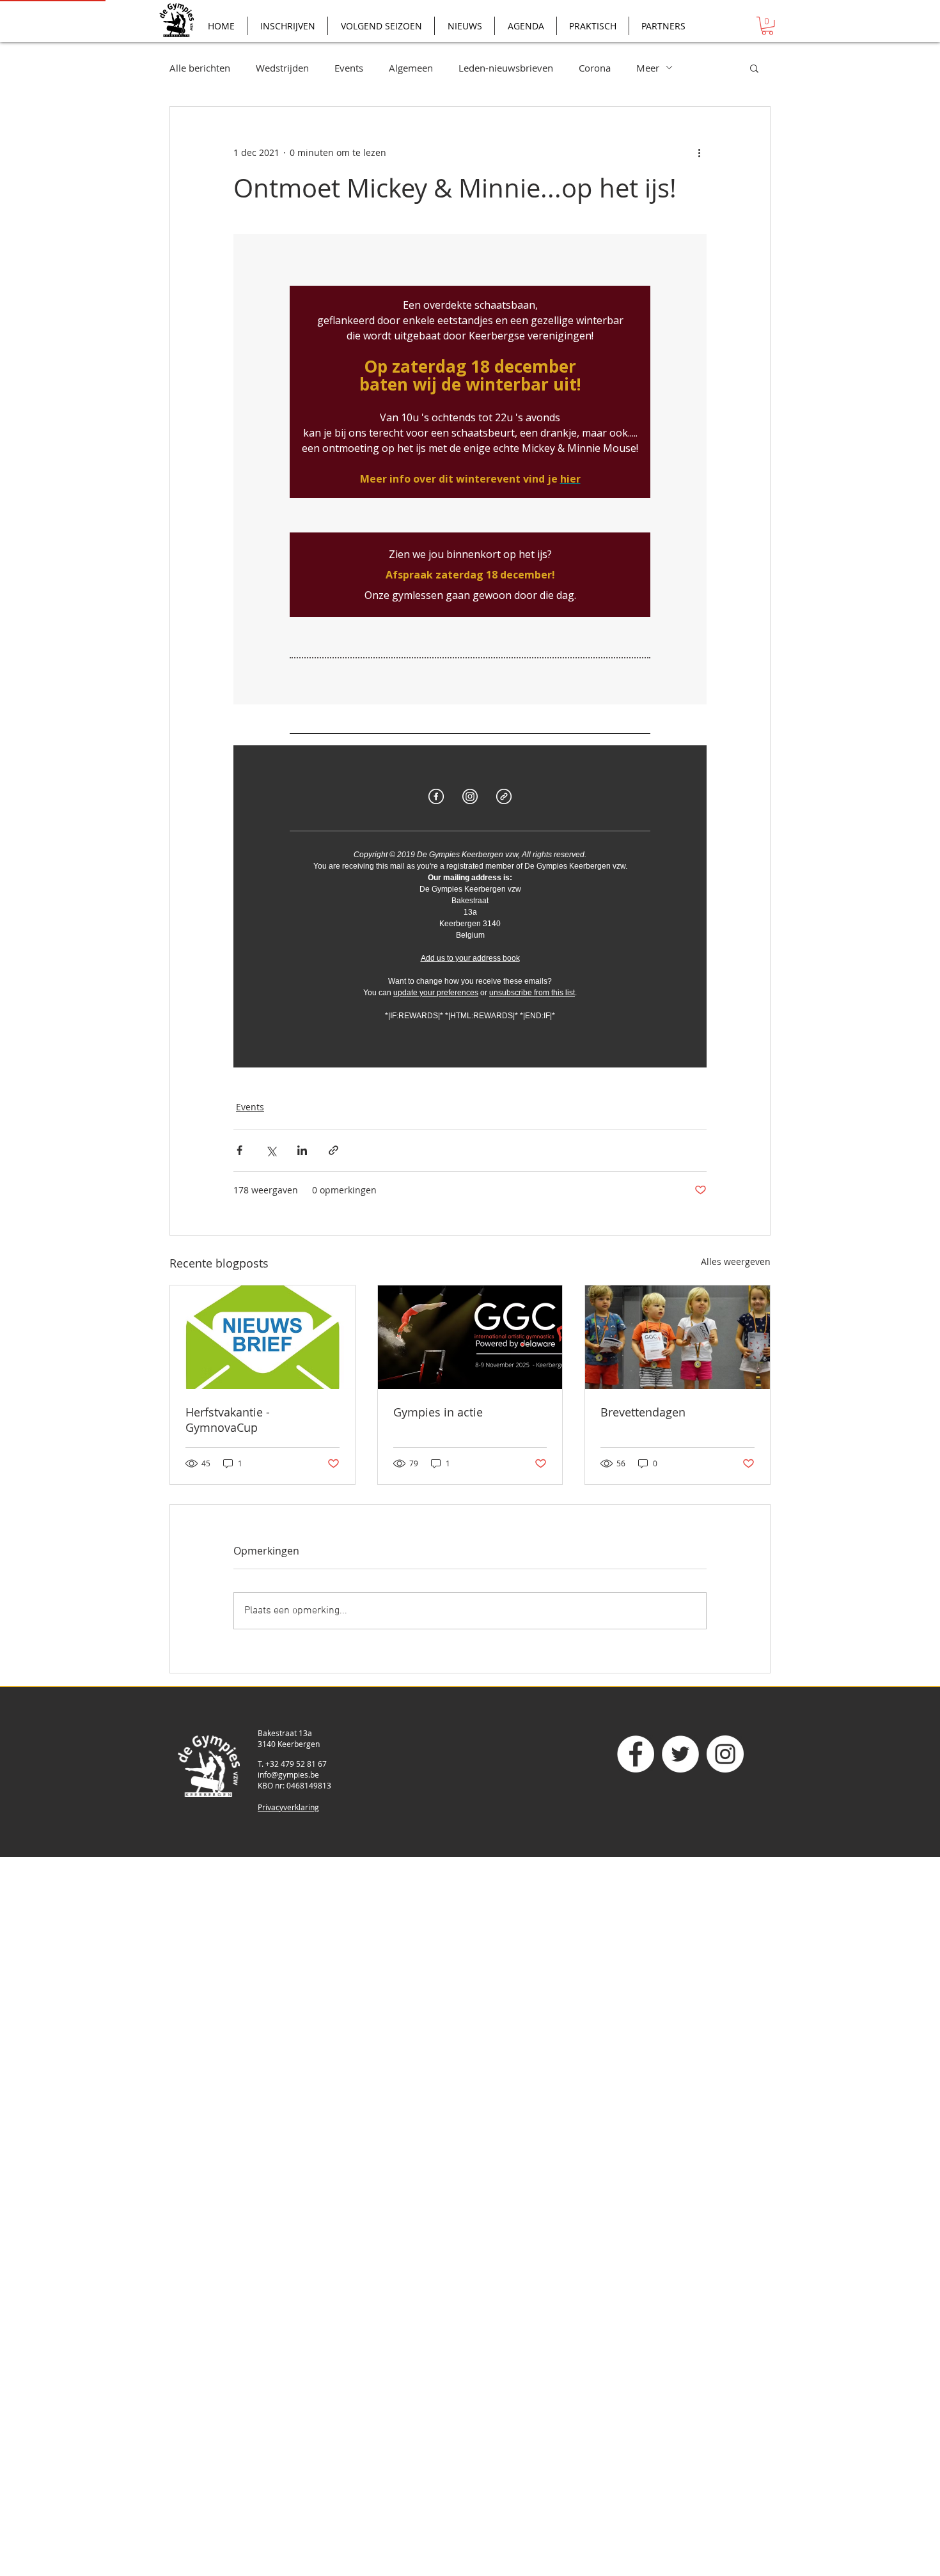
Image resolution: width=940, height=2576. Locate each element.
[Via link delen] (333, 1150)
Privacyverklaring (288, 1807)
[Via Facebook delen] (239, 1150)
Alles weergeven (736, 1261)
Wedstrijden (282, 68)
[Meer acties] (699, 153)
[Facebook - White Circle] (636, 1754)
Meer (648, 68)
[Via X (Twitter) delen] (271, 1150)
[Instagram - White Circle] (725, 1754)
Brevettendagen (643, 1412)
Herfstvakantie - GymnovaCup (228, 1420)
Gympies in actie (438, 1412)
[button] (767, 26)
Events (349, 68)
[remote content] (470, 651)
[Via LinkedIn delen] (302, 1150)
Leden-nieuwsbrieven (506, 68)
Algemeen (411, 68)
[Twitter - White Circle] (680, 1754)
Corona (595, 68)
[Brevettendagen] (678, 1337)
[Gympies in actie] (470, 1337)
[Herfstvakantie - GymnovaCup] (262, 1337)
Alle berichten (200, 68)
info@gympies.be (288, 1774)
